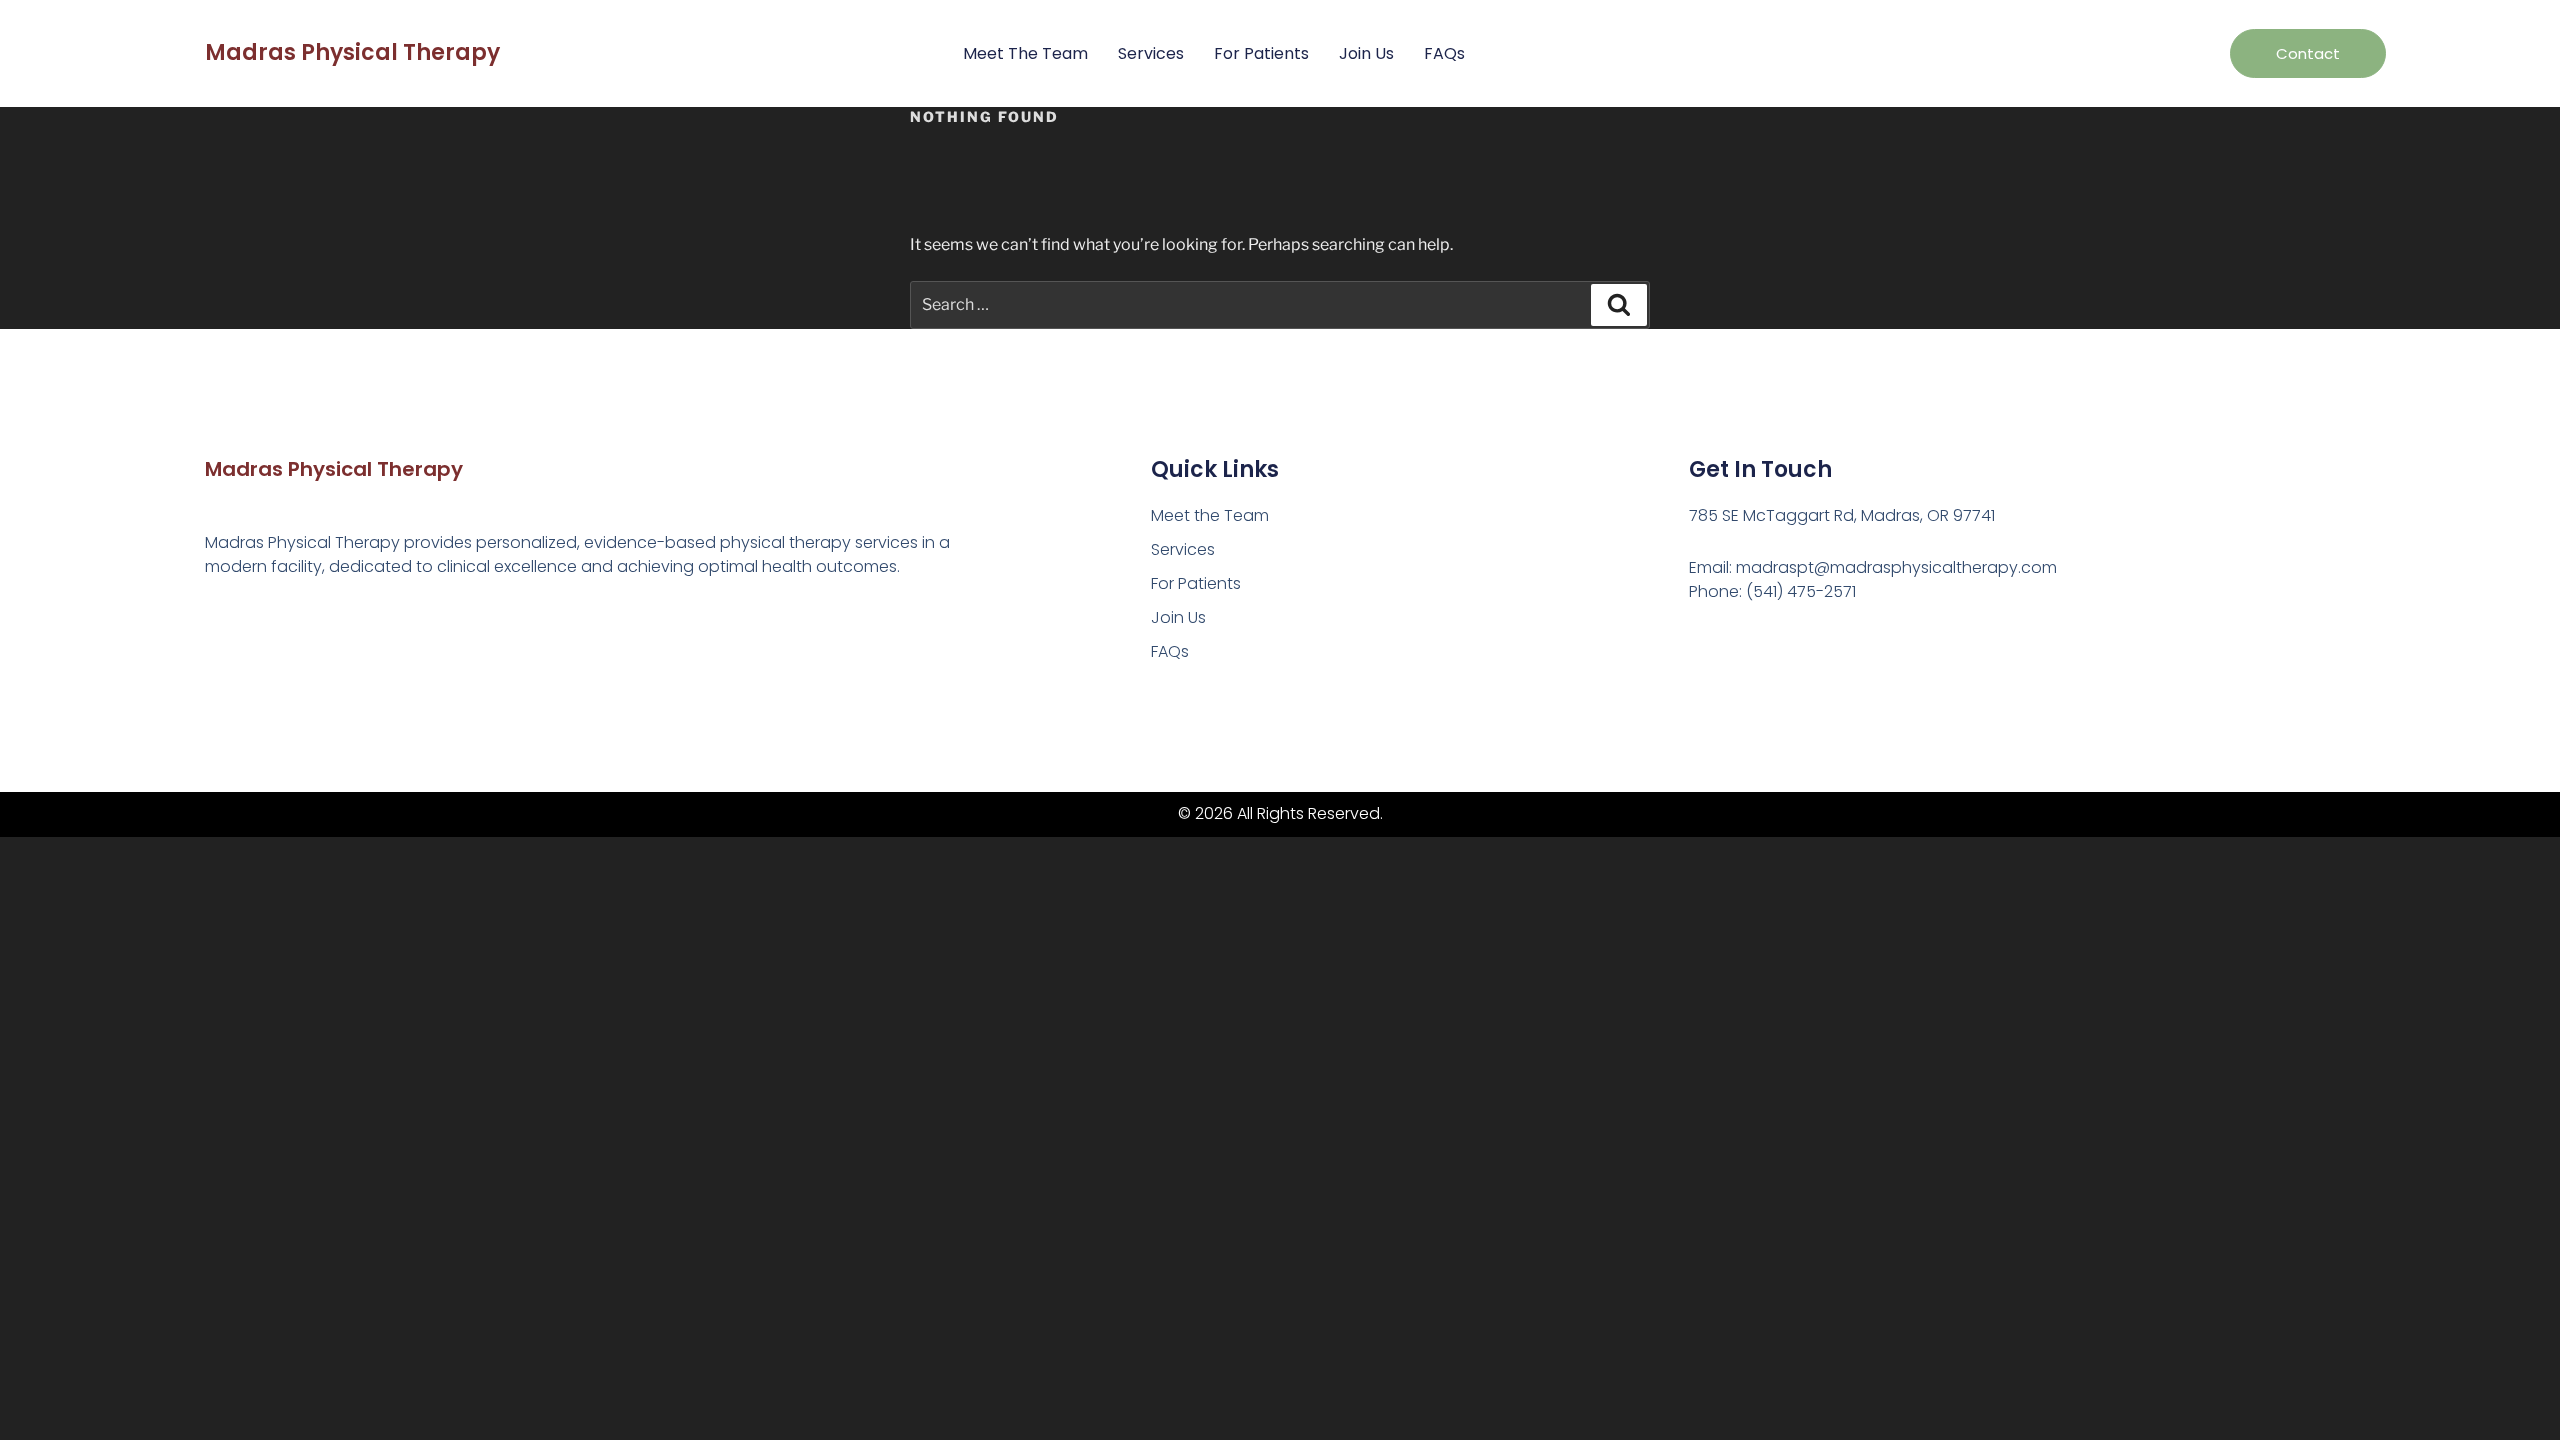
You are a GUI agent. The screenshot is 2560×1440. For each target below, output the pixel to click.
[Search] (1619, 305)
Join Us (1366, 53)
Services (1151, 53)
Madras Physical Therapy (352, 52)
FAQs (1444, 53)
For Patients (1261, 53)
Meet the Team (1025, 53)
